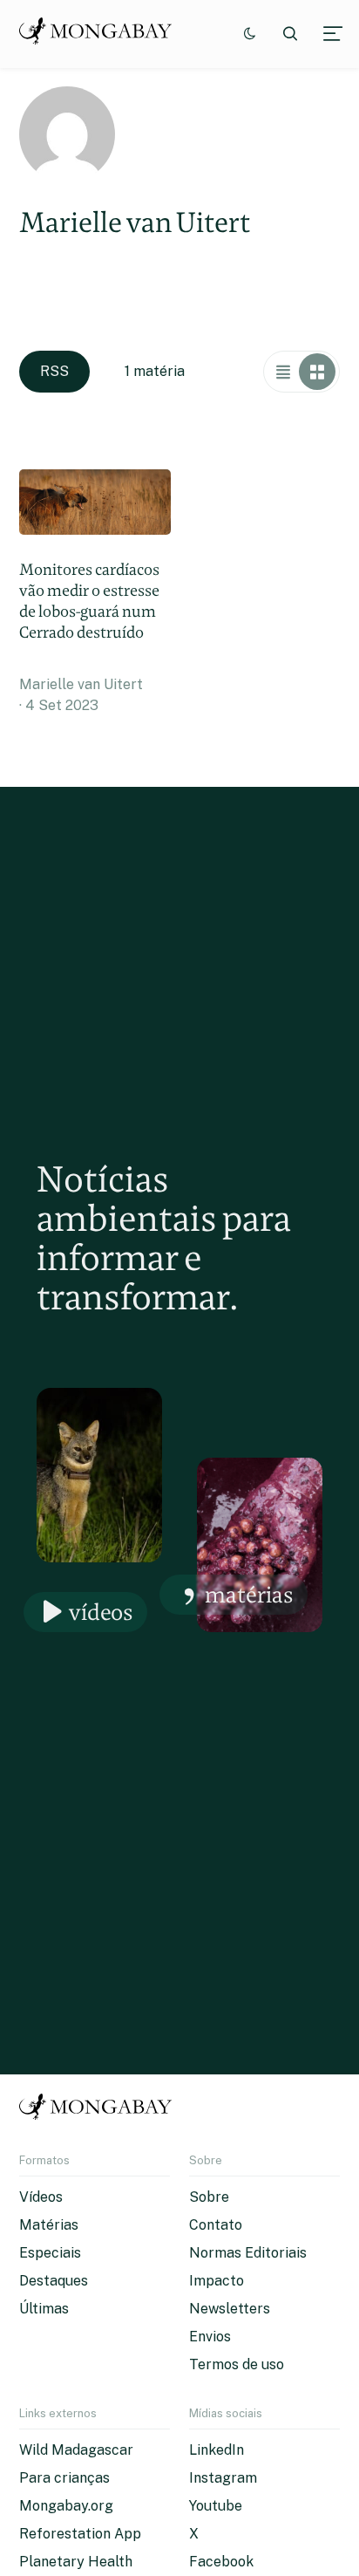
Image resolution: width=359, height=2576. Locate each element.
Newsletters (230, 2309)
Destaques (54, 2281)
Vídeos (101, 1612)
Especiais (50, 2253)
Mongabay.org (66, 2506)
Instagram (223, 2478)
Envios (210, 2337)
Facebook (221, 2562)
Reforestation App (80, 2534)
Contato (216, 2225)
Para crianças (64, 2478)
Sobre (209, 2197)
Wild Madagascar (76, 2450)
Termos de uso (237, 2364)
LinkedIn (217, 2450)
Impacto (217, 2281)
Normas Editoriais (248, 2253)
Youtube (216, 2506)
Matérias (249, 1594)
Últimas (44, 2309)
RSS (54, 371)
